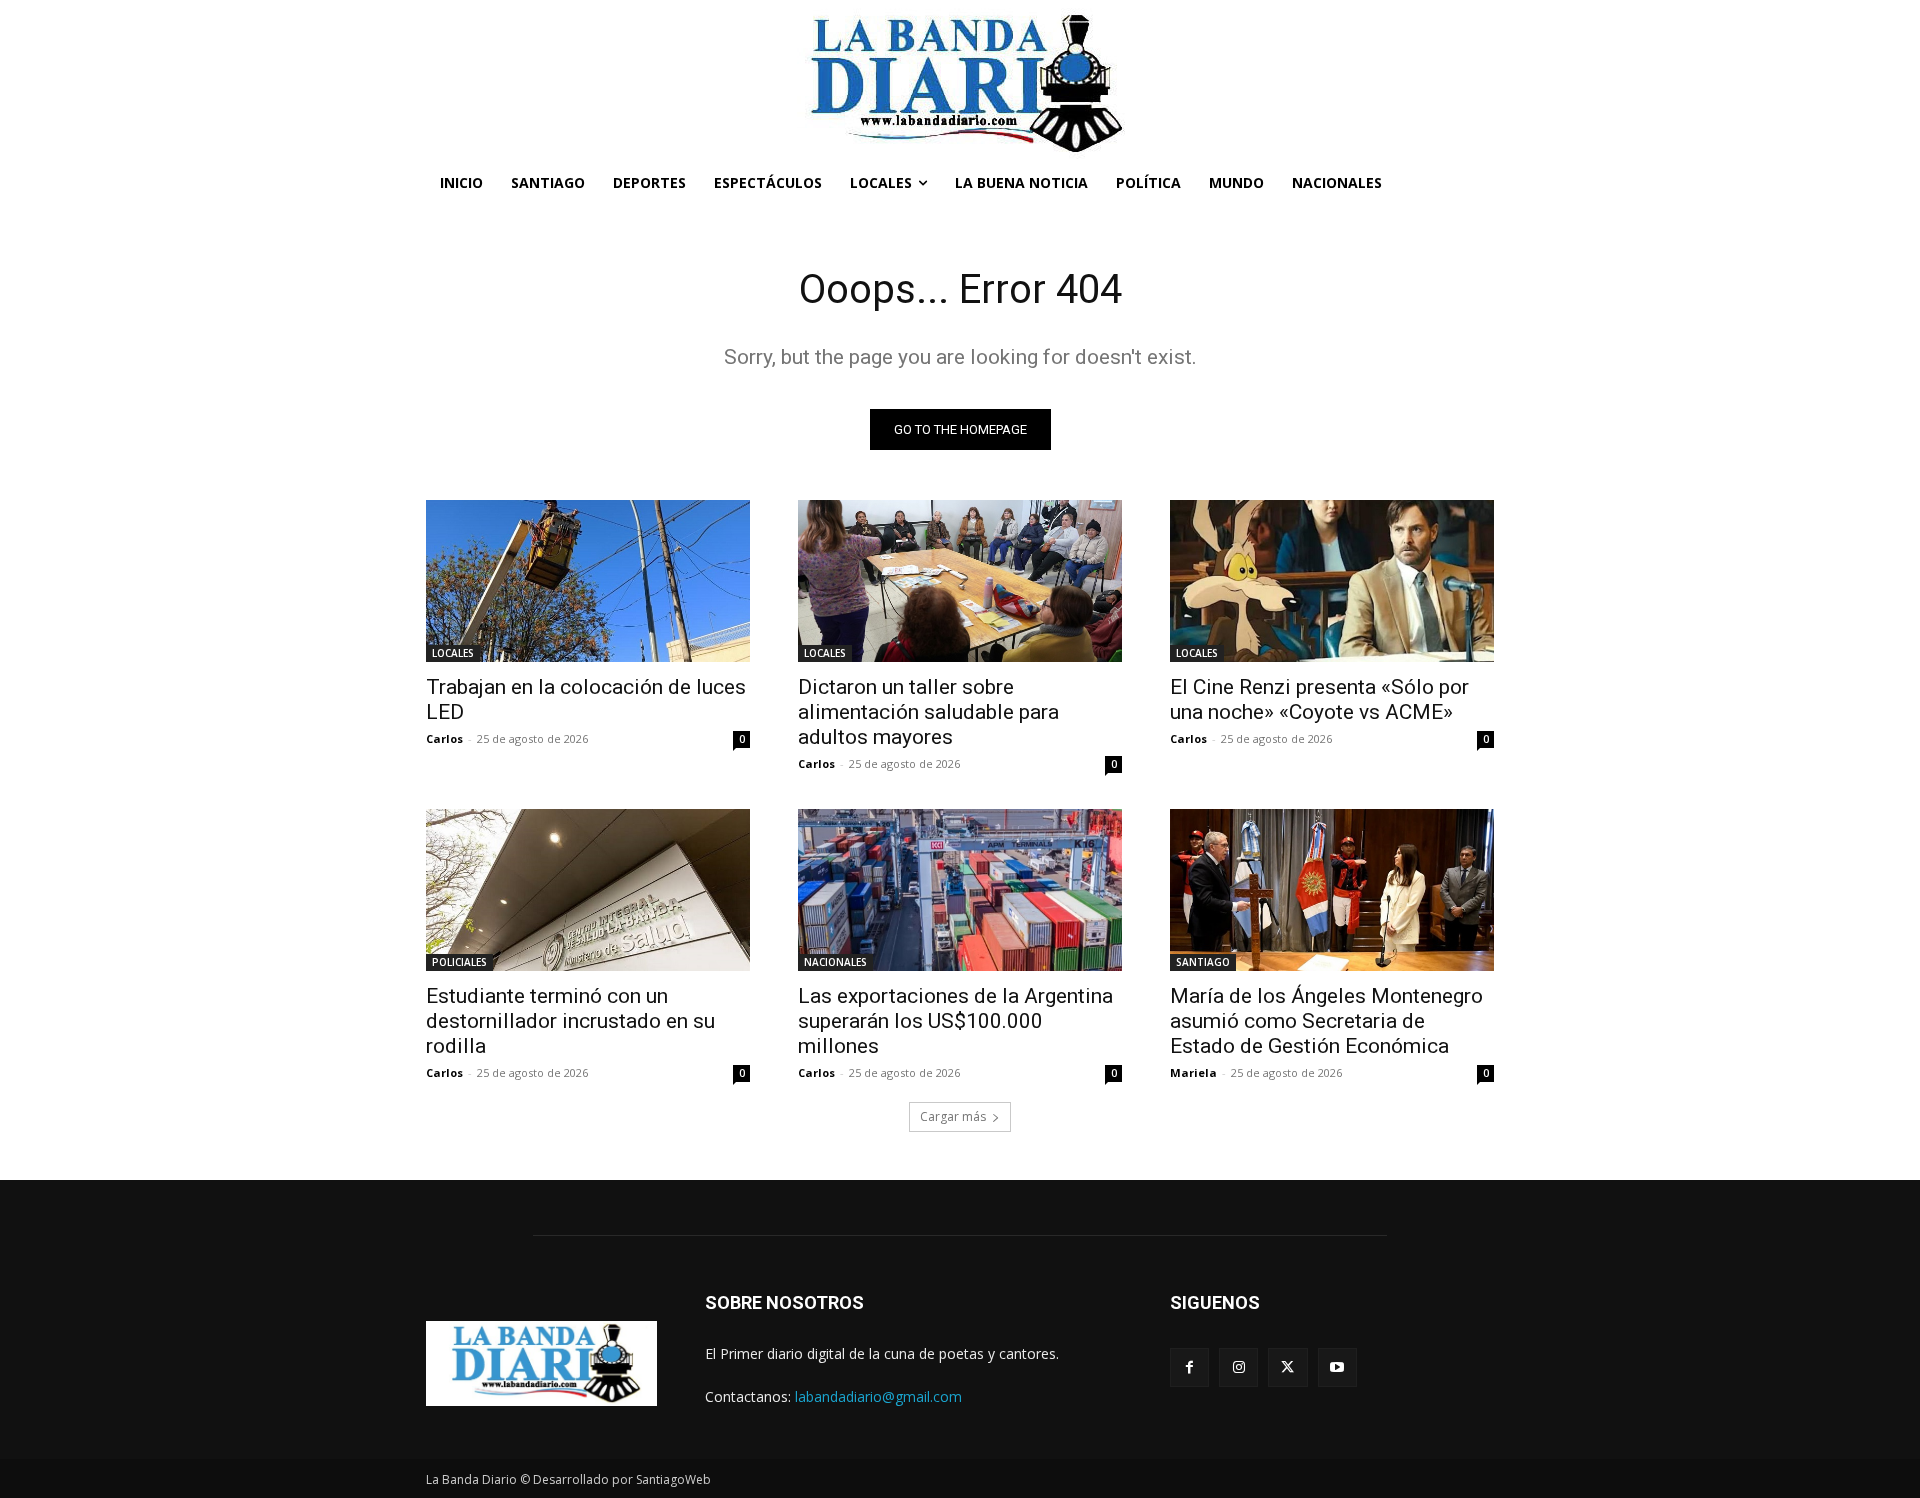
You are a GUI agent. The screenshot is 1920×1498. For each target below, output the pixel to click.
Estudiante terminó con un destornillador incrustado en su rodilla (570, 1021)
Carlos (444, 738)
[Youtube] (1337, 1367)
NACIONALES (835, 962)
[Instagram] (1238, 1367)
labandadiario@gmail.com (878, 1396)
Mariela (1193, 1072)
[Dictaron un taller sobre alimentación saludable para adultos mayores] (960, 581)
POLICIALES (459, 962)
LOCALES (453, 653)
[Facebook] (1189, 1367)
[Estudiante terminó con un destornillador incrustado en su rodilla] (588, 890)
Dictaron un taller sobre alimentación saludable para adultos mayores (928, 712)
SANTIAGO (1203, 962)
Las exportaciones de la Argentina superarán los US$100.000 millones (955, 1021)
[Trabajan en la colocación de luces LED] (588, 581)
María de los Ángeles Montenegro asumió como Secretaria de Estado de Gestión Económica (1326, 1021)
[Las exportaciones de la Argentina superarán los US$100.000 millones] (960, 890)
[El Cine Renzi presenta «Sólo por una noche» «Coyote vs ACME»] (1332, 581)
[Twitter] (1287, 1367)
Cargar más (953, 1116)
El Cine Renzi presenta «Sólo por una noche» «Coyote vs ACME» (1319, 699)
